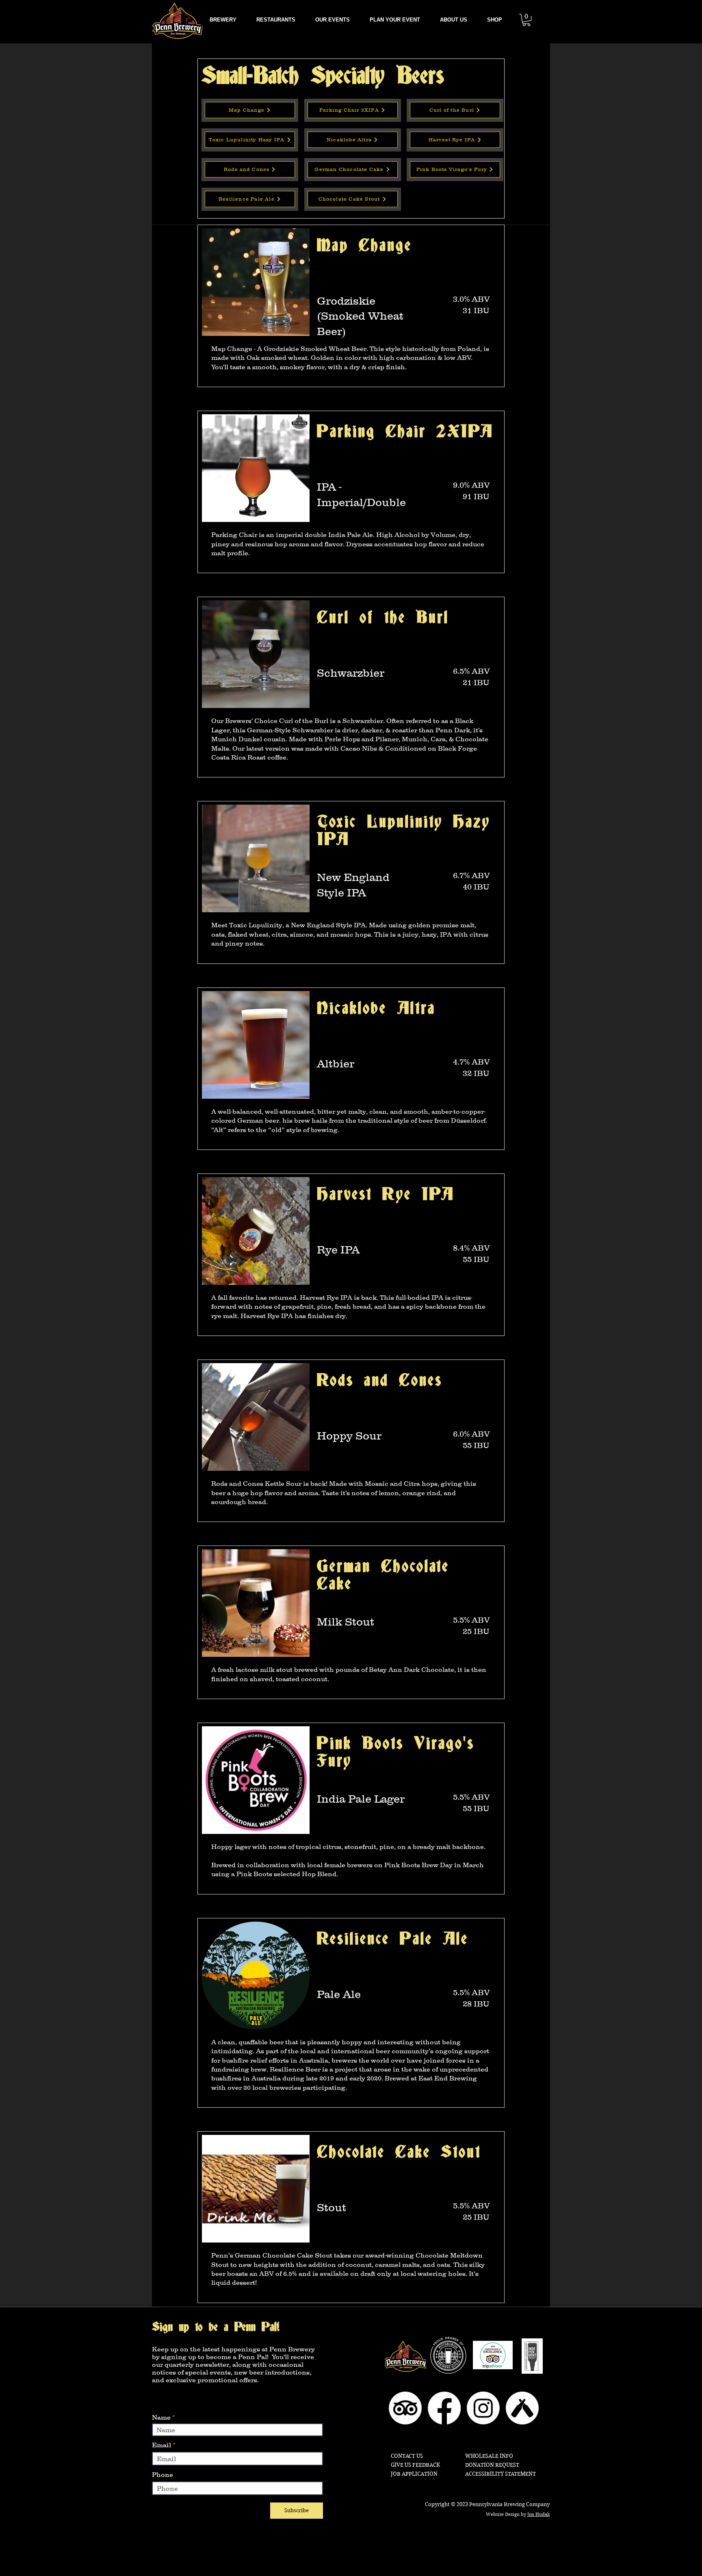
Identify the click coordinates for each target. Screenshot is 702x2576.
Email (161, 2445)
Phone (162, 2474)
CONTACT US (407, 2456)
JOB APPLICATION (414, 2474)
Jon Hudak (538, 2514)
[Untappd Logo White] (522, 2408)
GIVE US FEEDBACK (415, 2465)
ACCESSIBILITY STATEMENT (500, 2474)
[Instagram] (483, 2408)
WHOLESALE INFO (489, 2456)
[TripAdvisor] (405, 2408)
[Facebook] (444, 2408)
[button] (453, 20)
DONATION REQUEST (492, 2465)
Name (161, 2417)
